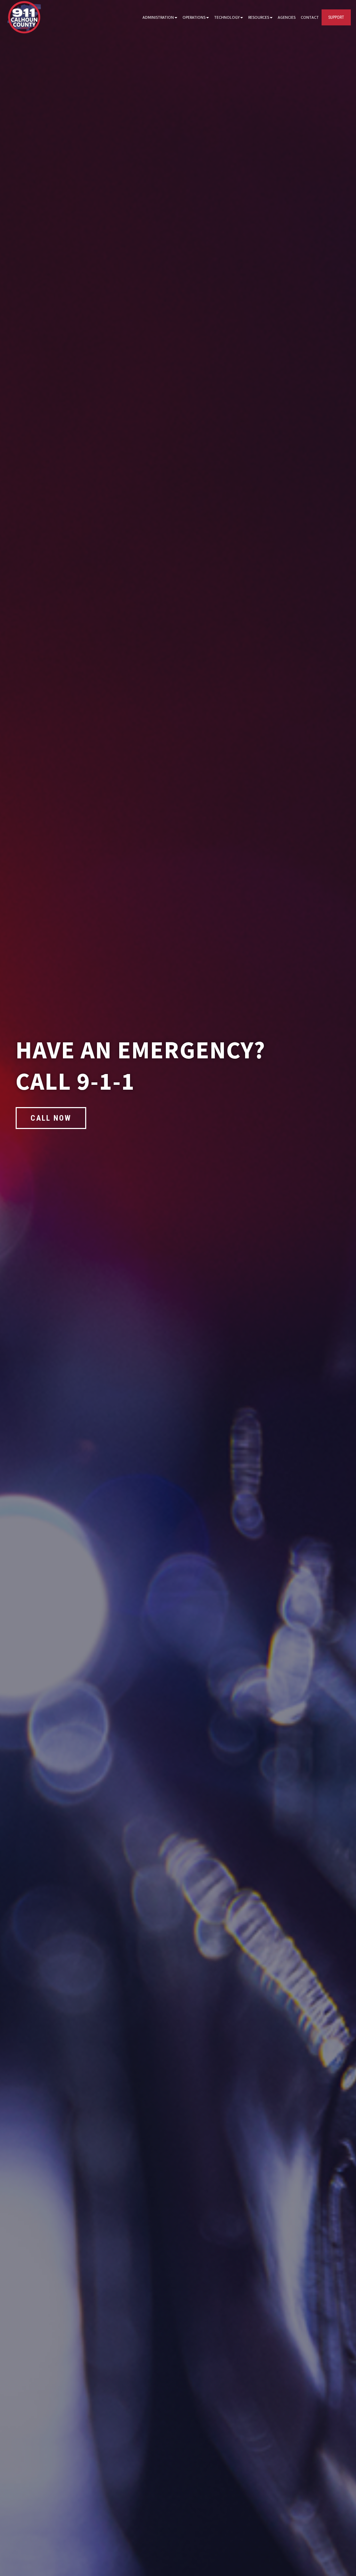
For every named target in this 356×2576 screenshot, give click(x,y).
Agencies (287, 17)
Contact (310, 17)
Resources (259, 17)
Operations (194, 17)
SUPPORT (336, 17)
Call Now (51, 1118)
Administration (158, 17)
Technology (227, 17)
